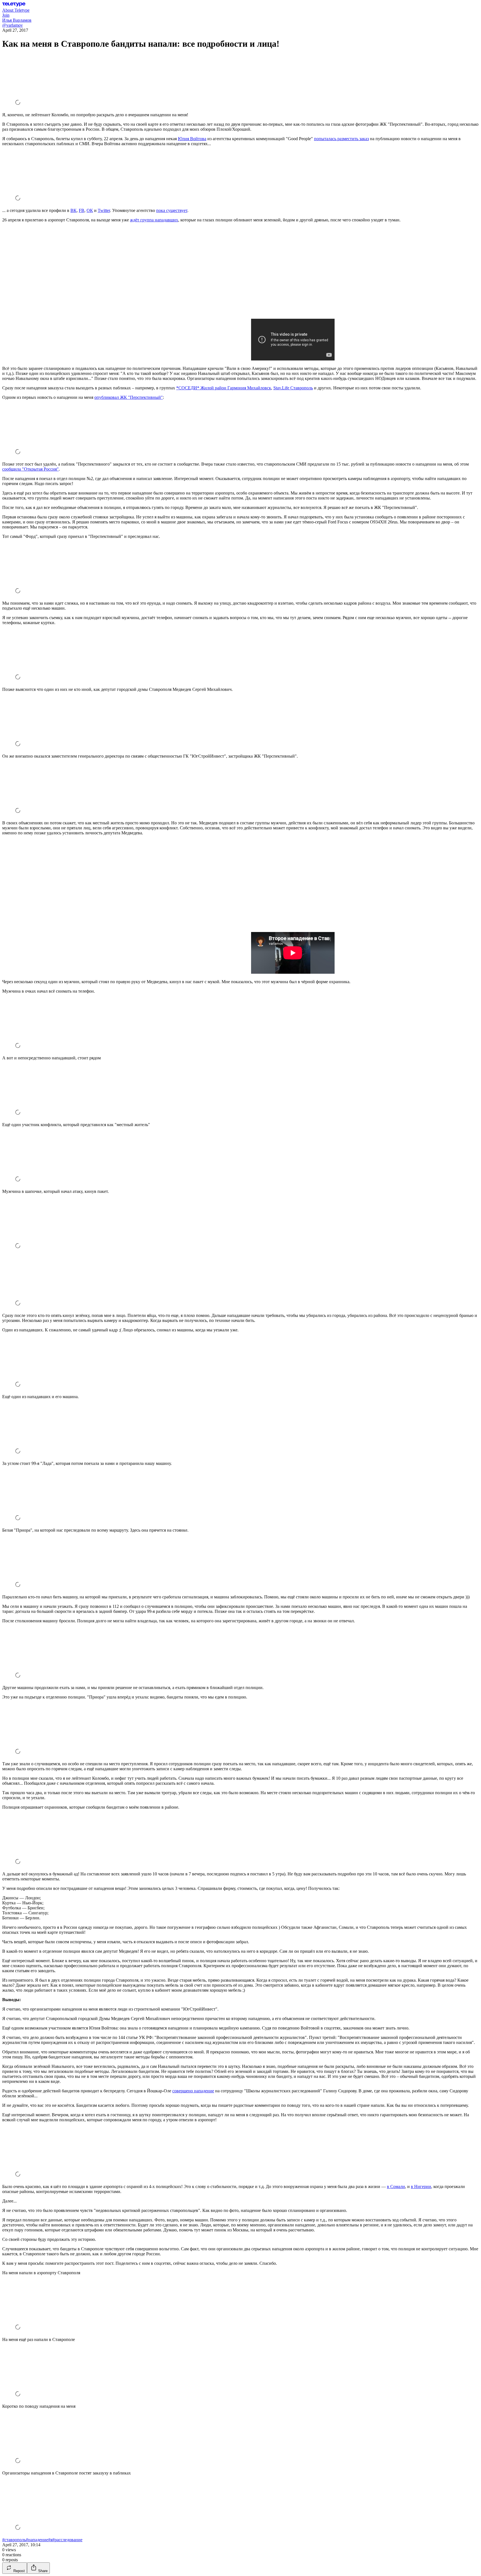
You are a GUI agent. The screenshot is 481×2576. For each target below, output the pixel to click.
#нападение (37, 2540)
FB (82, 210)
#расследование (67, 2540)
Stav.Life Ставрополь (293, 388)
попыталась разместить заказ (341, 139)
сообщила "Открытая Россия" (30, 469)
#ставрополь (14, 2540)
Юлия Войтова (192, 139)
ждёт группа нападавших (154, 220)
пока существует (172, 210)
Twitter (104, 210)
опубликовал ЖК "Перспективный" (129, 397)
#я (50, 2540)
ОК (90, 210)
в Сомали (396, 2186)
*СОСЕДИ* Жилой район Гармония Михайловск (224, 388)
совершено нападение (193, 2091)
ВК (73, 210)
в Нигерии (421, 2186)
